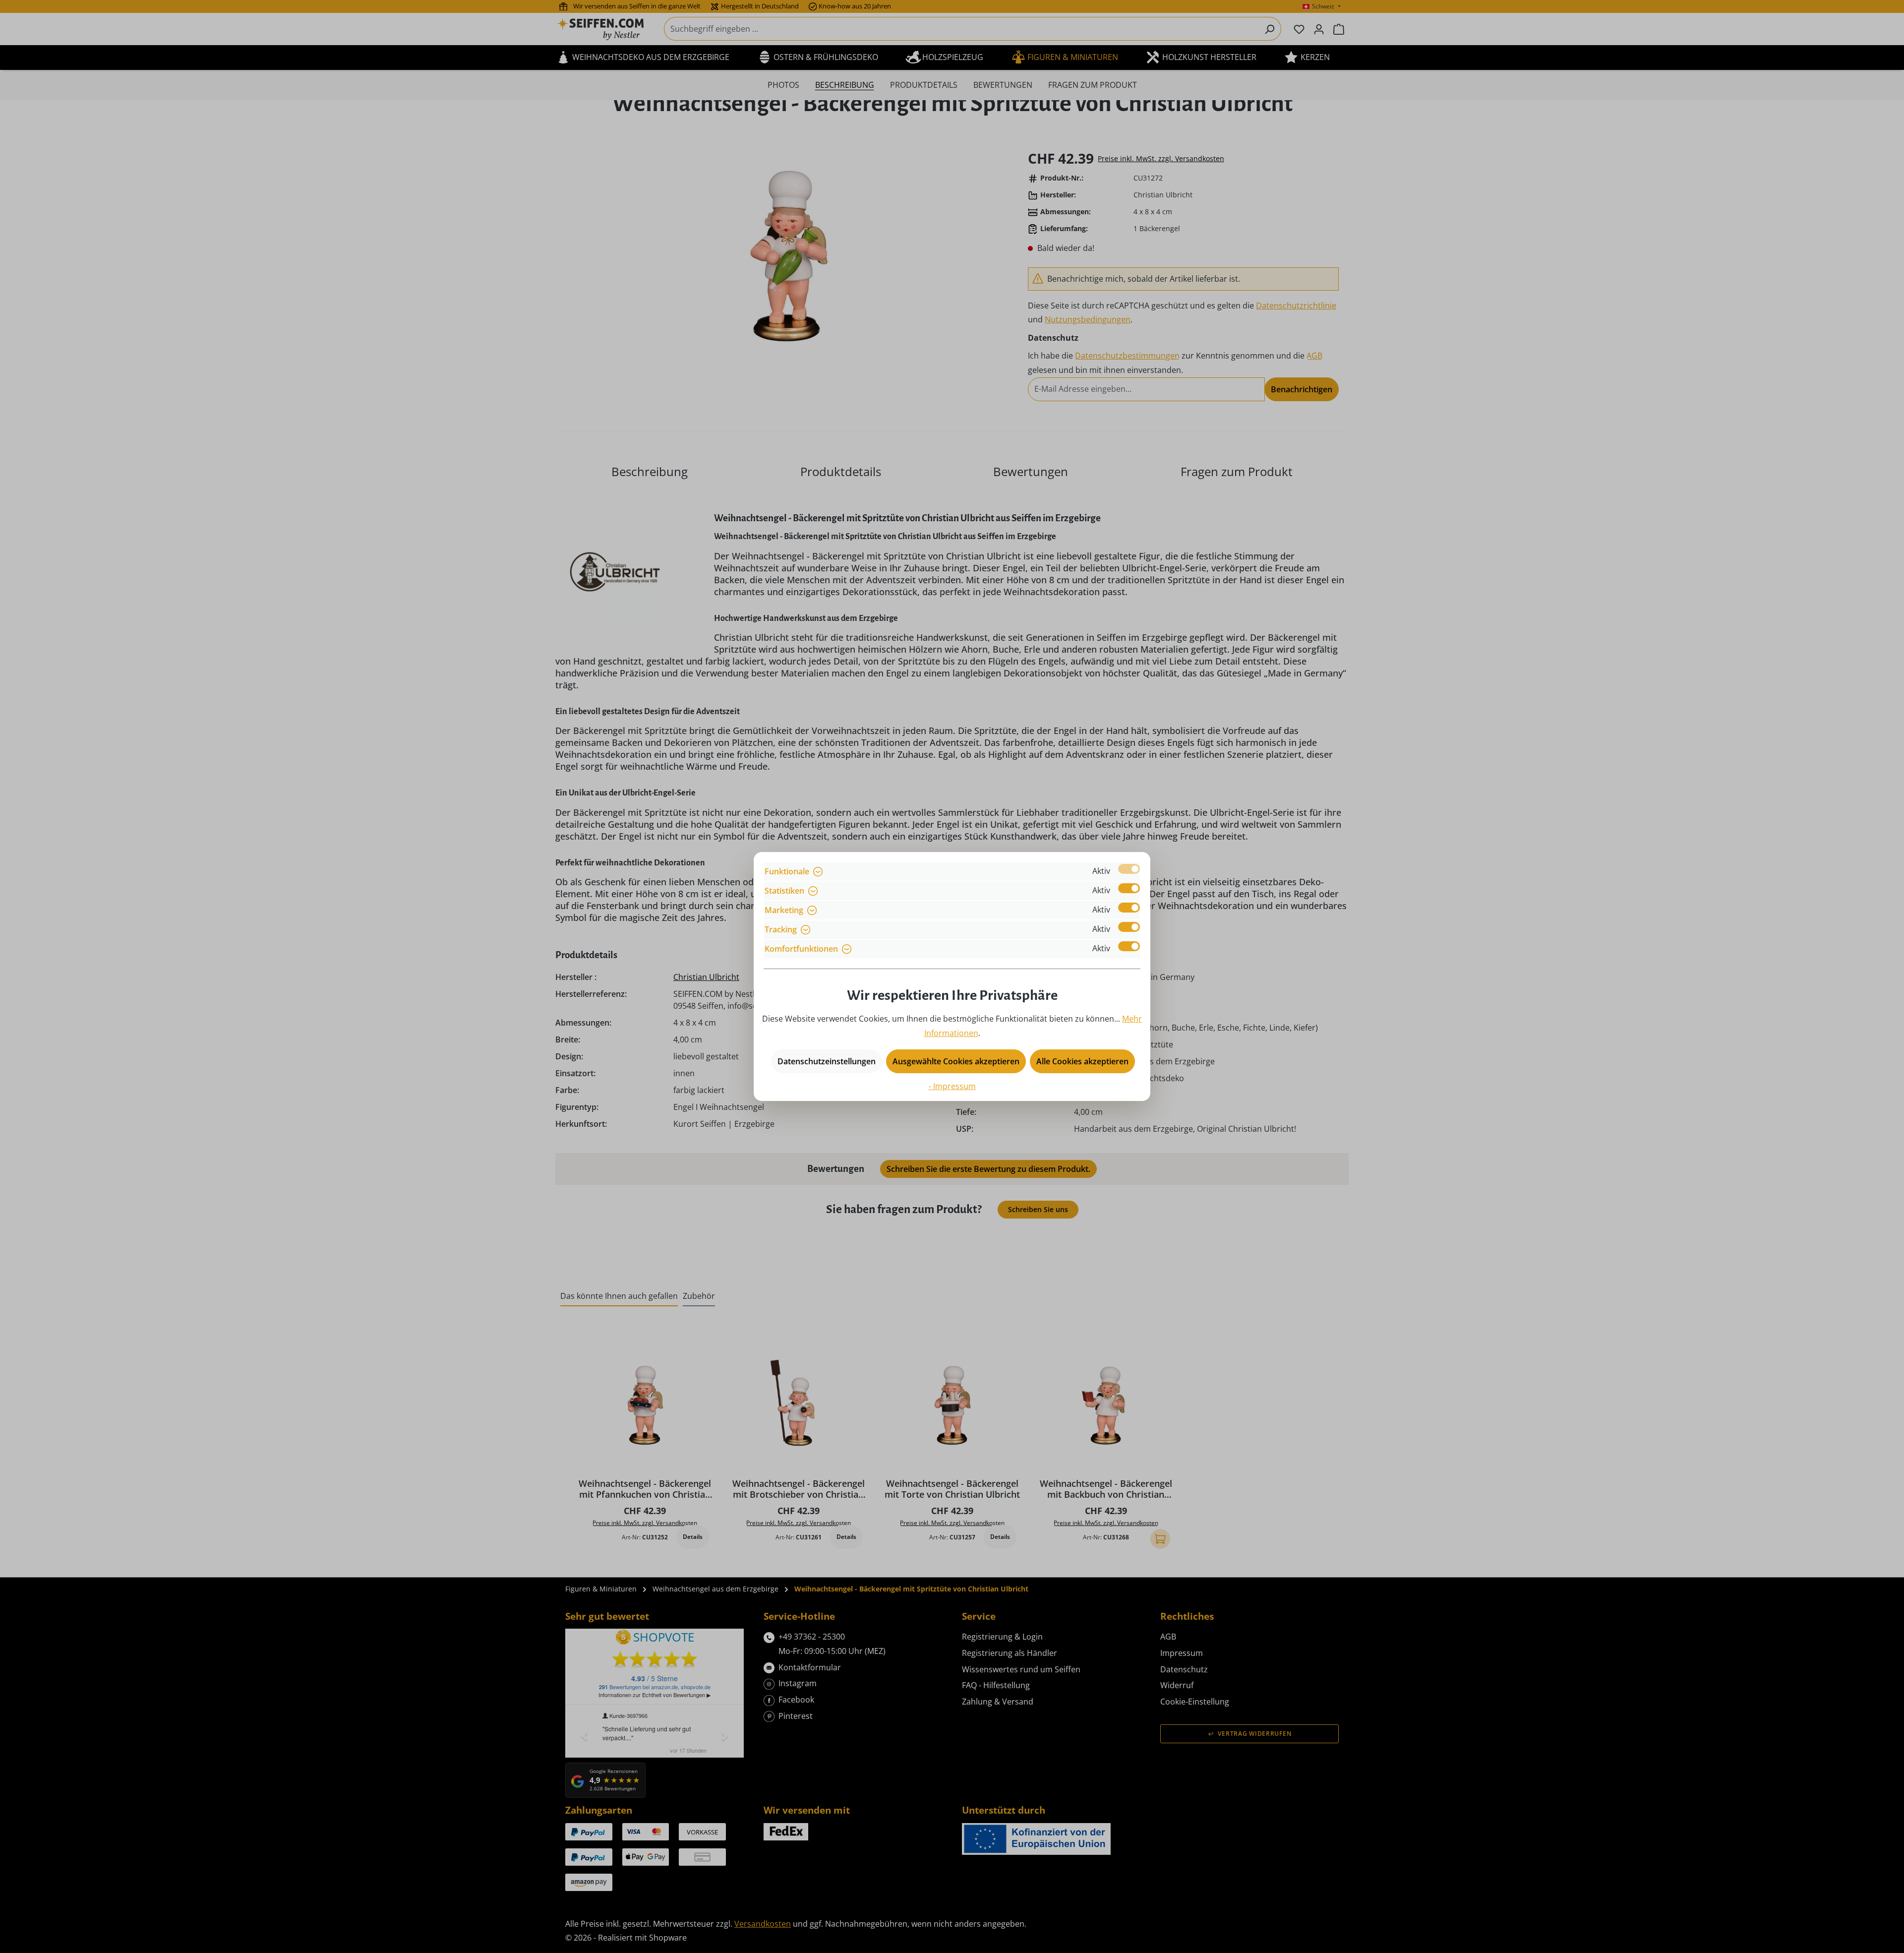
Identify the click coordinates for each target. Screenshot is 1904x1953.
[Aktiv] (1129, 869)
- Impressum (952, 1086)
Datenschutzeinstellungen (827, 1061)
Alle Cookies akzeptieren (1082, 1061)
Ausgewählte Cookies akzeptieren (956, 1061)
